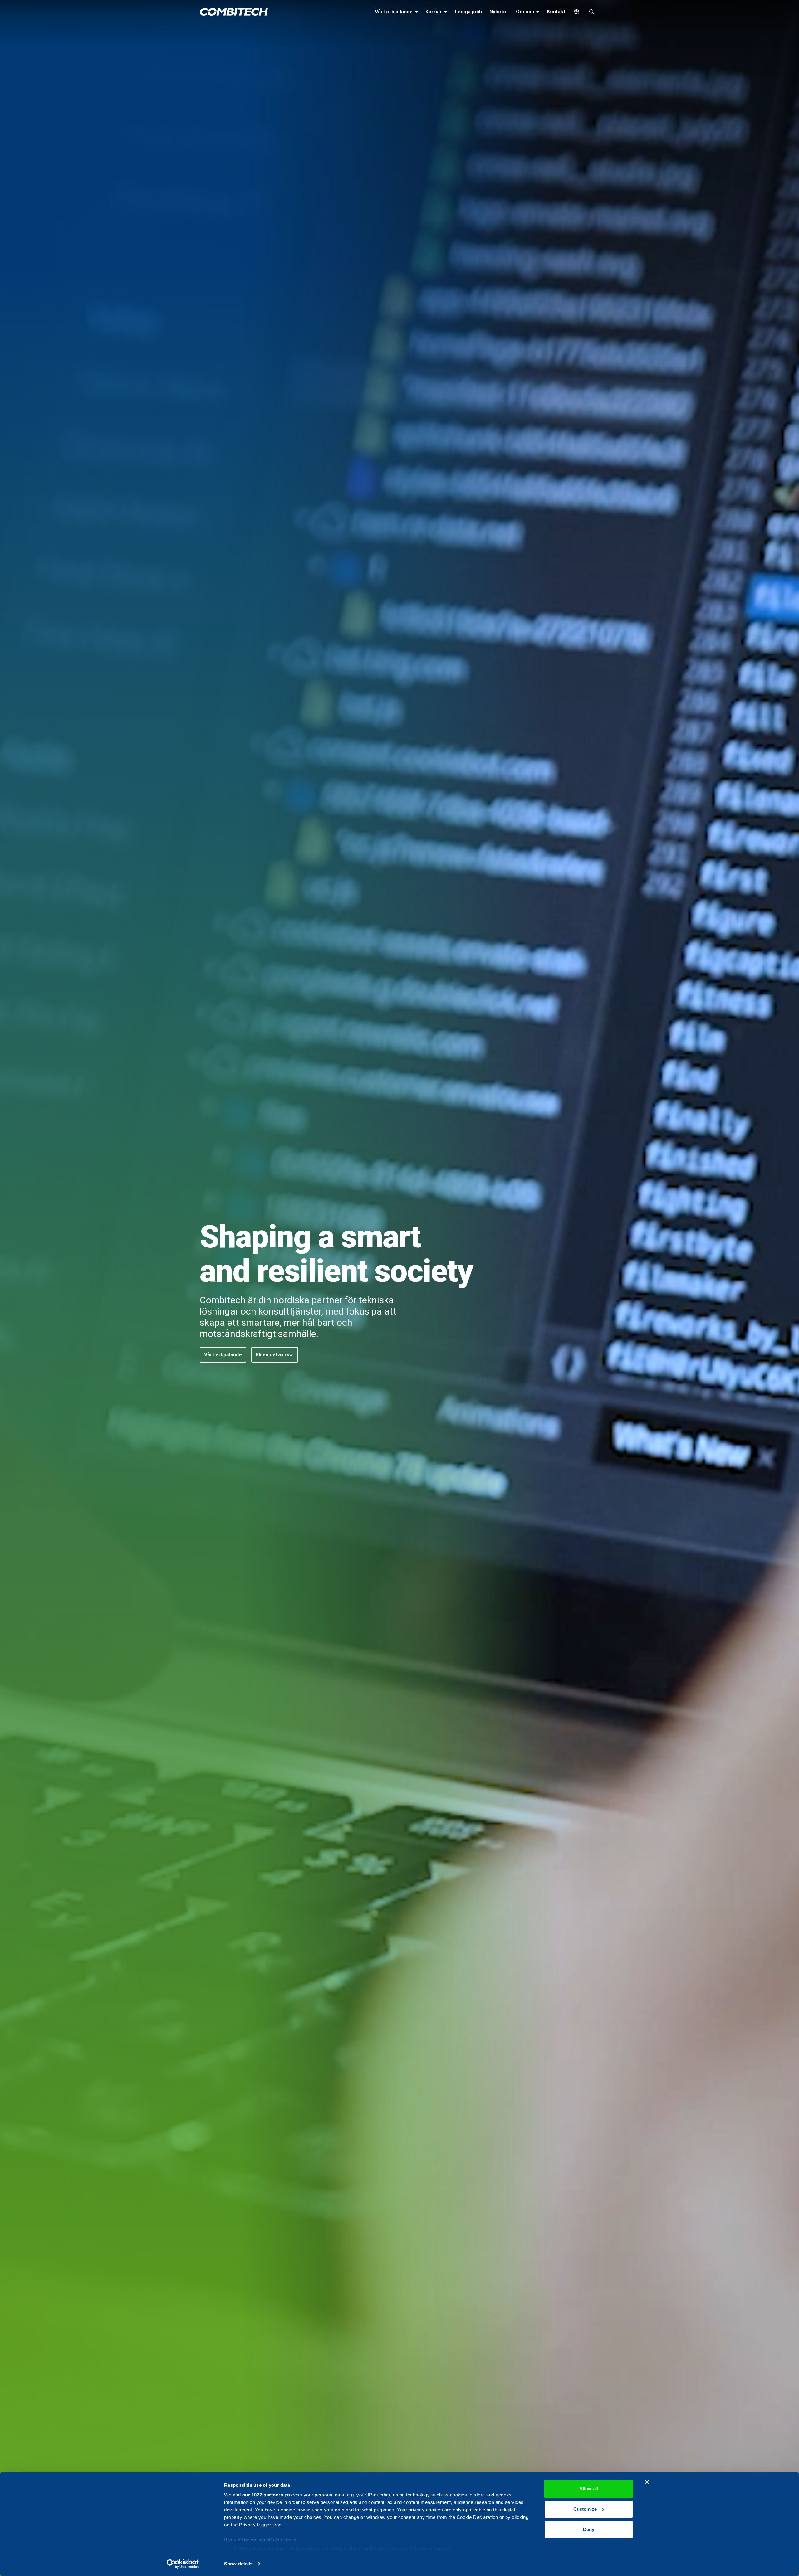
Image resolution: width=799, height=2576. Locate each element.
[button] (223, 1355)
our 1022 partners (263, 2495)
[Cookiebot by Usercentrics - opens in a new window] (183, 2564)
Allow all (589, 2489)
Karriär (437, 12)
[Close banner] (647, 2482)
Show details (238, 2564)
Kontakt (556, 12)
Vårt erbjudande (397, 12)
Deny (589, 2529)
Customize (585, 2509)
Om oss (529, 12)
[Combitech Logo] (234, 12)
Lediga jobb (468, 12)
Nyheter (499, 12)
